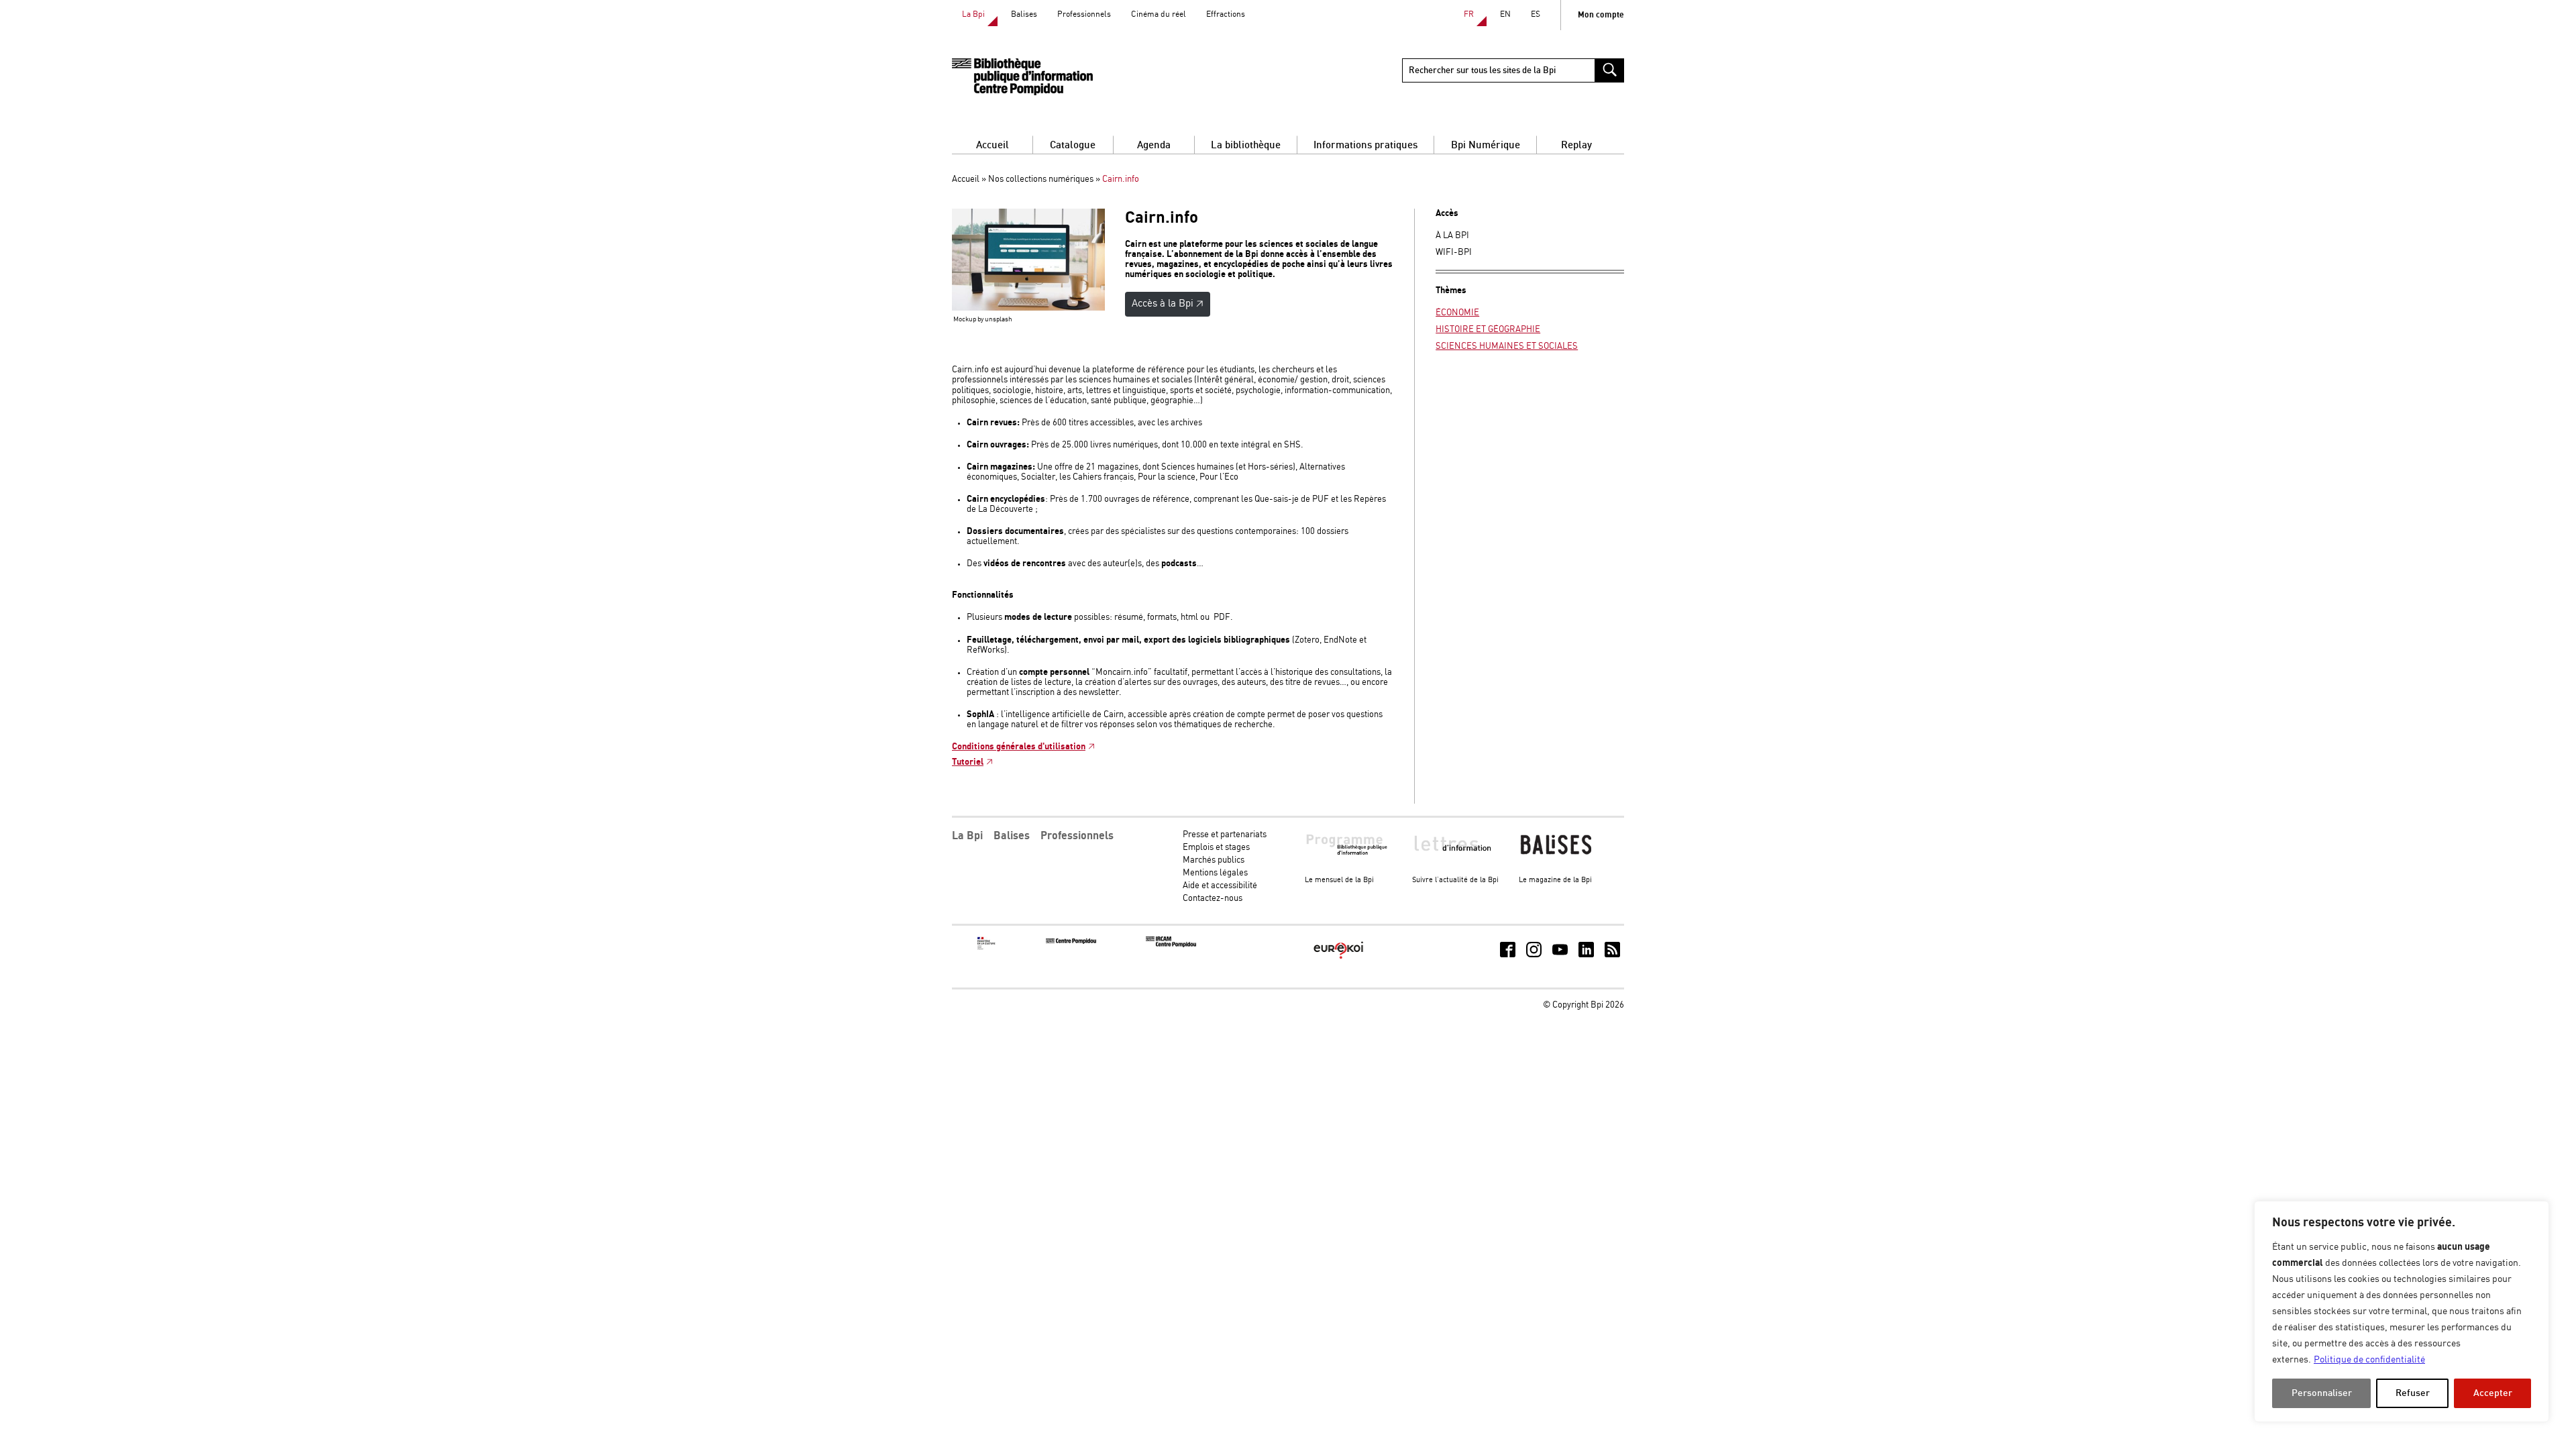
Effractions (1226, 14)
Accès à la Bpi (1163, 304)
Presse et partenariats (1225, 835)
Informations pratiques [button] (1365, 145)
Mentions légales (1215, 873)
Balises (1024, 14)
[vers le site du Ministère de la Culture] (987, 948)
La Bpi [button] (967, 836)
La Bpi (973, 14)
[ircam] (1171, 945)
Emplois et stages (1216, 848)
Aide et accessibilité (1220, 886)
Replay (1576, 145)
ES (1536, 14)
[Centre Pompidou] (1071, 942)
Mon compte (1601, 15)
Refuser (2413, 1393)
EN (1505, 14)
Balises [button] (1012, 836)
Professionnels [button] (1077, 836)
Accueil (992, 145)
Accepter (2493, 1393)
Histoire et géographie (1488, 330)
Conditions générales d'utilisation (1019, 747)
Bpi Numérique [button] (1486, 145)
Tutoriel (968, 762)
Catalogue (1073, 145)
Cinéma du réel (1159, 14)
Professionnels (1084, 14)
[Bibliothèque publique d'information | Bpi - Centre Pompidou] (1022, 77)
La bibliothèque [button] (1246, 145)
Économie (1457, 313)
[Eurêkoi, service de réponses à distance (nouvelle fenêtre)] (1339, 960)
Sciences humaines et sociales (1507, 346)
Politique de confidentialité (2369, 1360)
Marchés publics (1214, 860)
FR (1469, 14)
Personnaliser (2322, 1393)
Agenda (1154, 145)
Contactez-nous (1213, 899)
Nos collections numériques (1041, 179)
